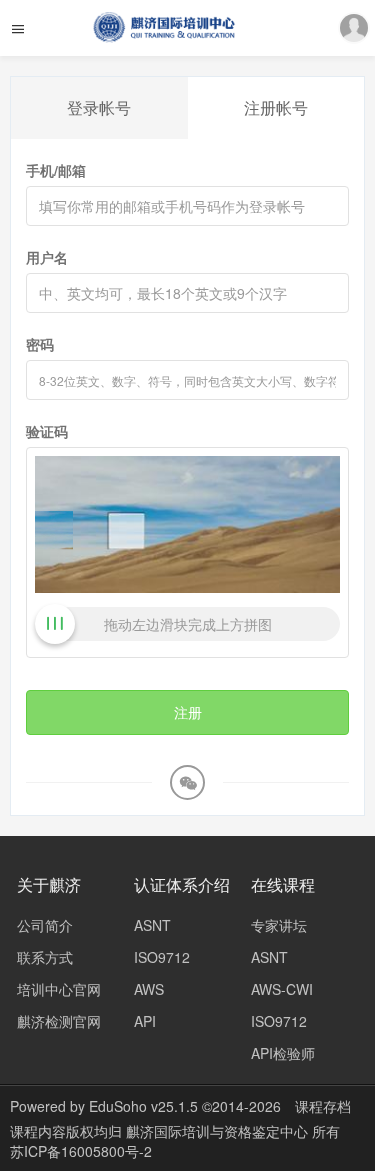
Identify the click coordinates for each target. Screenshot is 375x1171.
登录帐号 (99, 107)
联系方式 (45, 957)
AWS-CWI (282, 989)
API (145, 1021)
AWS (149, 989)
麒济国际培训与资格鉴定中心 (219, 1131)
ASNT (152, 925)
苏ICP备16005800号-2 (81, 1151)
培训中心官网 (59, 989)
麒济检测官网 (59, 1021)
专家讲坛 (279, 925)
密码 (40, 344)
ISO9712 (162, 957)
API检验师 (283, 1053)
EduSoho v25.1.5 (143, 1106)
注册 (188, 712)
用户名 (47, 257)
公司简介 (45, 925)
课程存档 (323, 1106)
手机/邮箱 (56, 170)
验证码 (47, 431)
